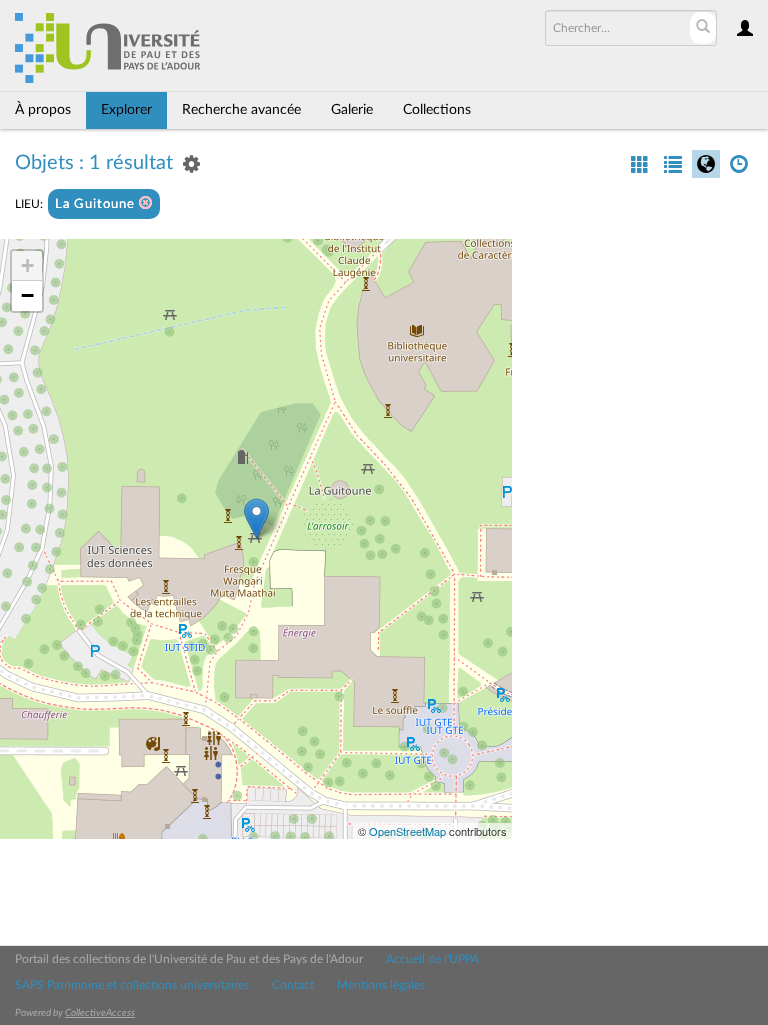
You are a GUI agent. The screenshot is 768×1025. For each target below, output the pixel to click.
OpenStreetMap (407, 831)
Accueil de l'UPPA (432, 959)
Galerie (352, 110)
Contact (293, 985)
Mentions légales (381, 985)
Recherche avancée (241, 110)
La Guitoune (97, 204)
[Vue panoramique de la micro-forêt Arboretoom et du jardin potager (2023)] (256, 518)
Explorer (126, 110)
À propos (43, 110)
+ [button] (27, 265)
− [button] (27, 295)
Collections (437, 110)
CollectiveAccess (100, 1013)
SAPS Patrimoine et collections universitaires (132, 985)
